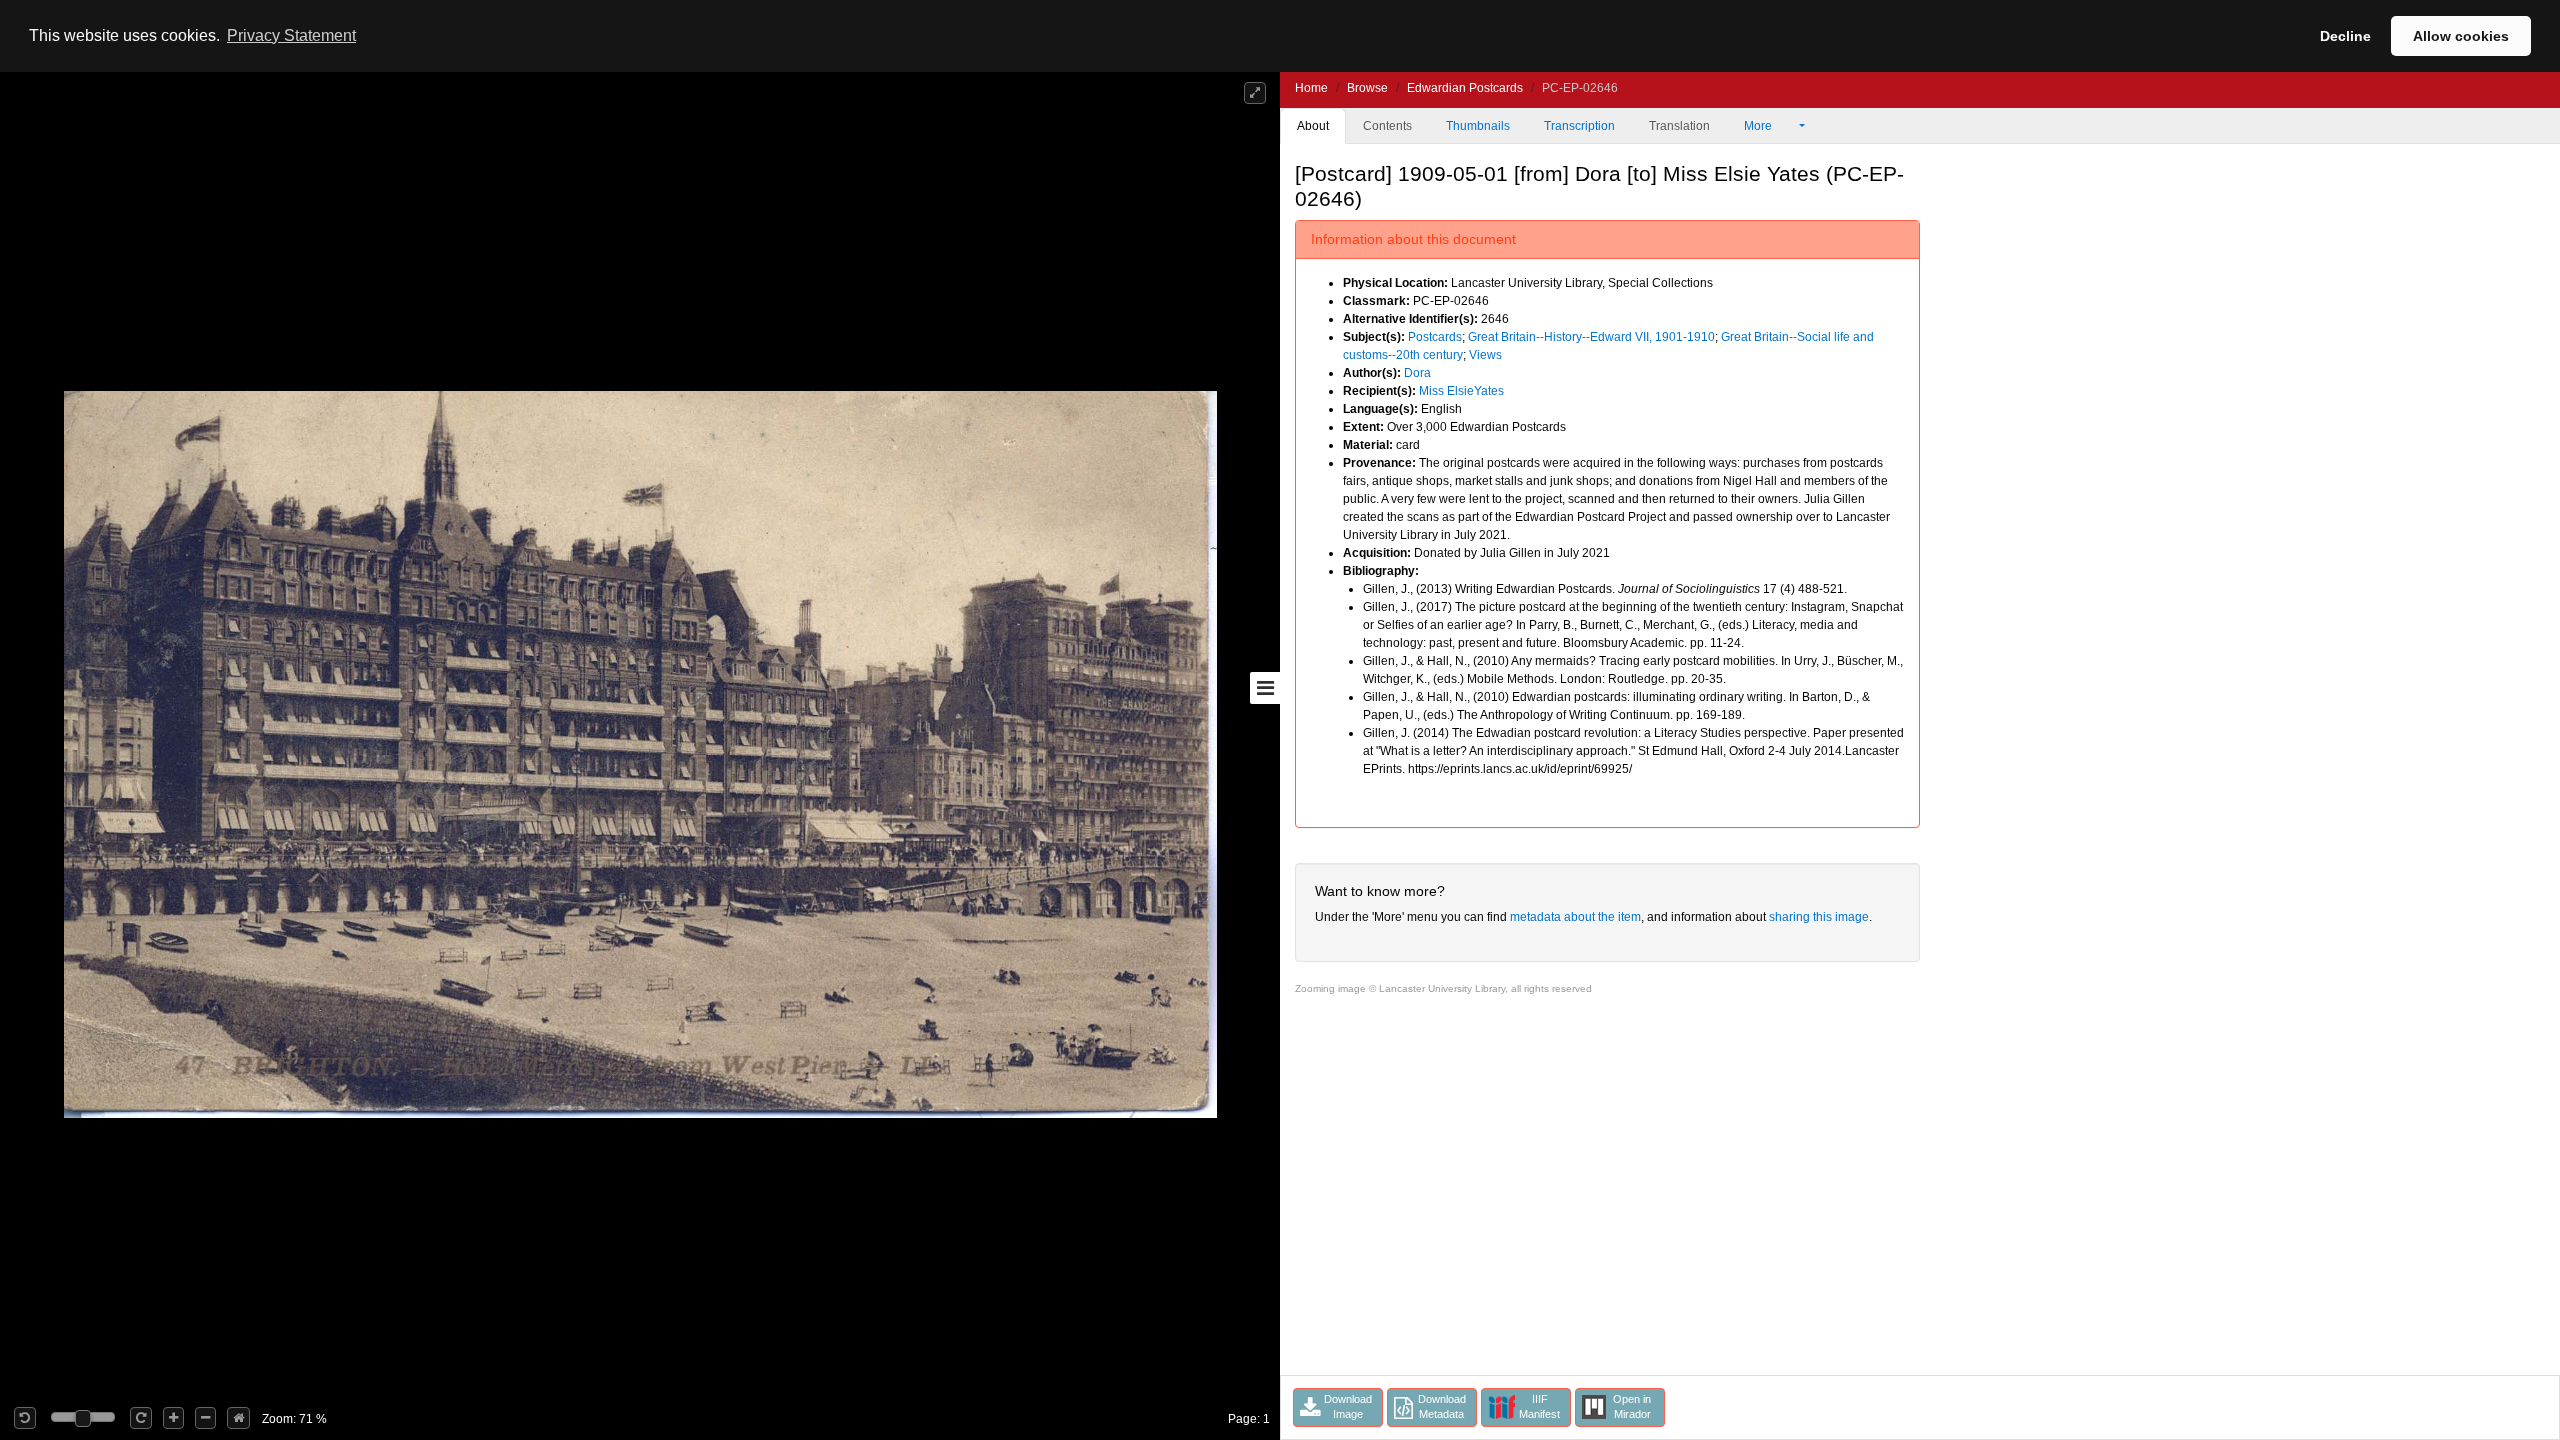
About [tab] (1313, 126)
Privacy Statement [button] (291, 35)
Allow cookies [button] (2461, 36)
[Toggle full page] (1255, 93)
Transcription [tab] (1579, 126)
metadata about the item (1575, 917)
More (1759, 126)
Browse (1367, 88)
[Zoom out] (205, 1418)
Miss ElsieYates (1461, 391)
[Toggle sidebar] (1265, 688)
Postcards (1435, 337)
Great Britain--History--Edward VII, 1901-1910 (1591, 337)
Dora (1417, 373)
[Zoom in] (173, 1418)
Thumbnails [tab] (1478, 126)
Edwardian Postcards (1465, 88)
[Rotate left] (25, 1418)
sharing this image (1819, 917)
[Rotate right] (141, 1418)
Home (1311, 88)
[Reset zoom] (238, 1418)
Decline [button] (2345, 36)
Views (1485, 355)
